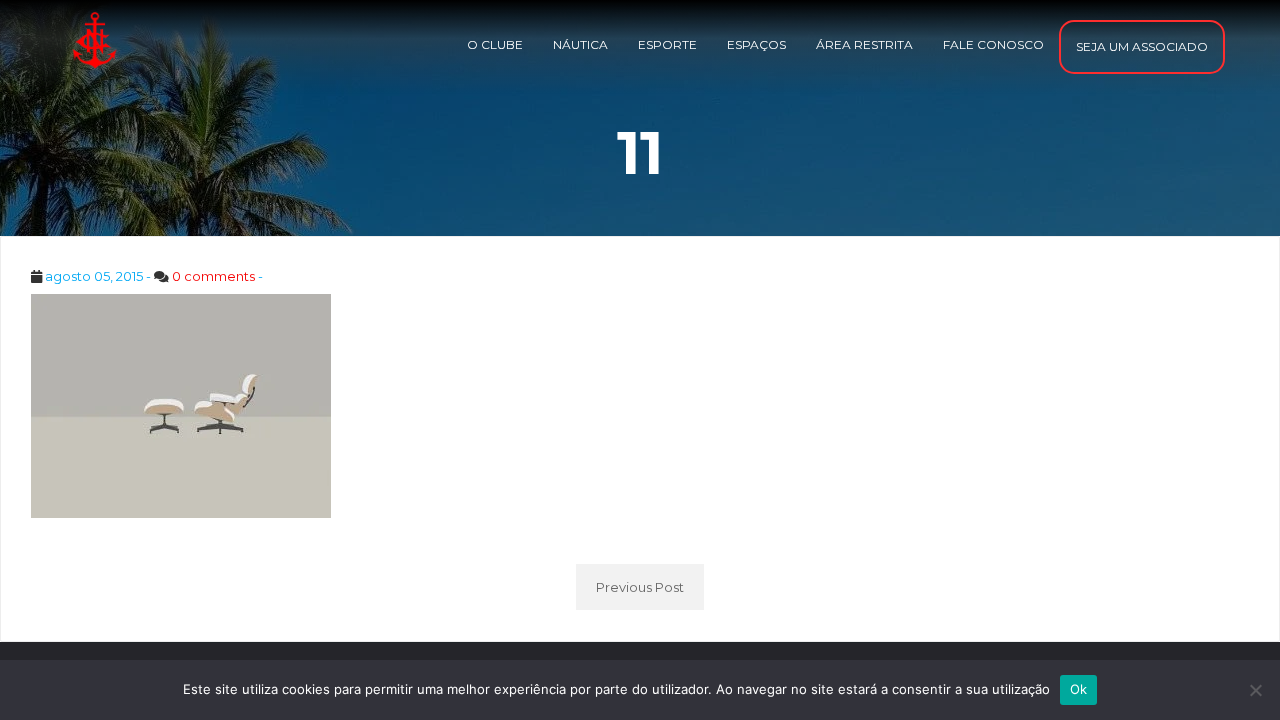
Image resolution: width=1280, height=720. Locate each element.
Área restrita (864, 44)
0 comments (213, 276)
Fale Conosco (993, 44)
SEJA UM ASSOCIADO (1142, 46)
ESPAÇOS (756, 44)
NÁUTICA (580, 44)
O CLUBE (495, 44)
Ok (1079, 689)
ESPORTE (667, 44)
